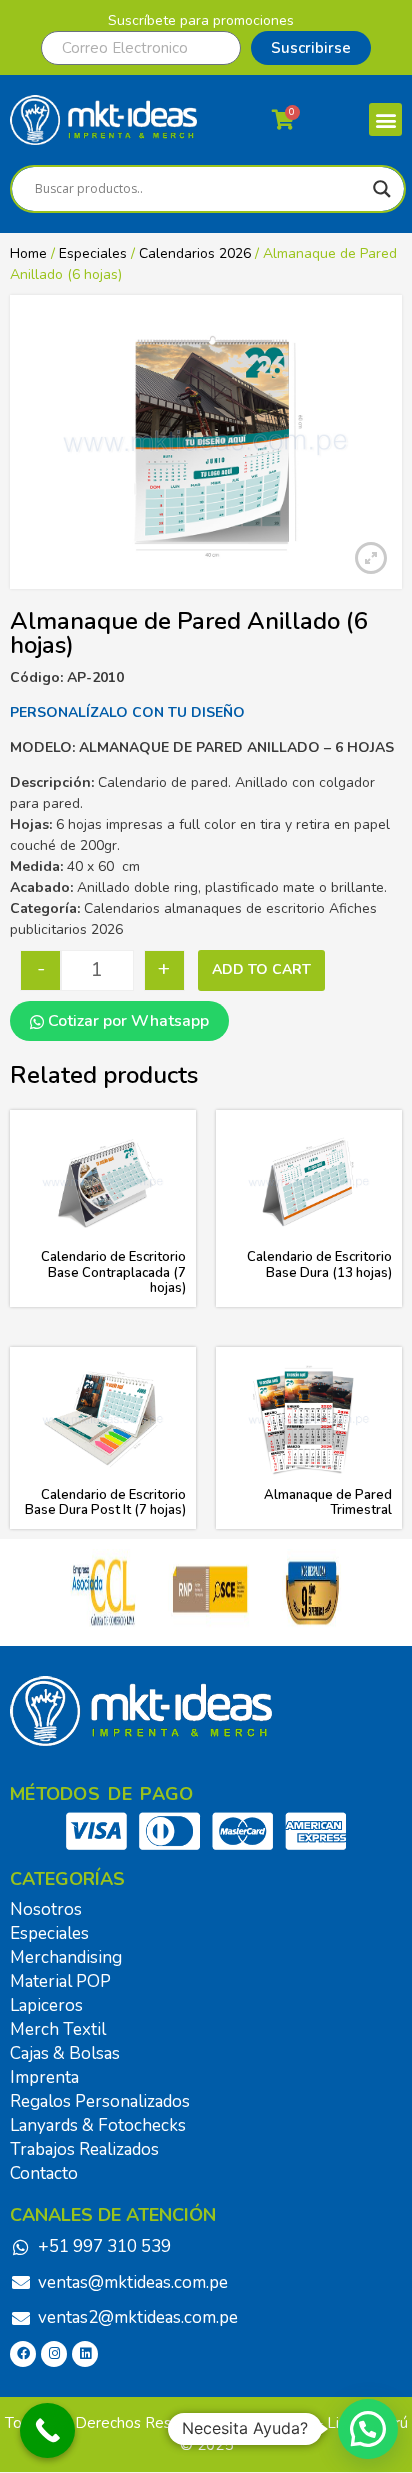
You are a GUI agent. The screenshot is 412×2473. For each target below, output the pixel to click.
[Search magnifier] (382, 189)
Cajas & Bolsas (65, 2053)
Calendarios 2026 (195, 253)
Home (28, 253)
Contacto (44, 2173)
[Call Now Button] (47, 2430)
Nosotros (46, 1909)
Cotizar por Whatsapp (126, 1021)
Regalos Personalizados (100, 2101)
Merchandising (66, 1957)
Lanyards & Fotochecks (98, 2125)
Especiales (93, 253)
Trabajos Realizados (84, 2149)
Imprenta (44, 2077)
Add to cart (261, 969)
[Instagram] (54, 2354)
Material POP (60, 1981)
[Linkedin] (85, 2354)
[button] (385, 119)
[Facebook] (23, 2354)
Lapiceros (46, 2005)
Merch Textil (58, 2029)
